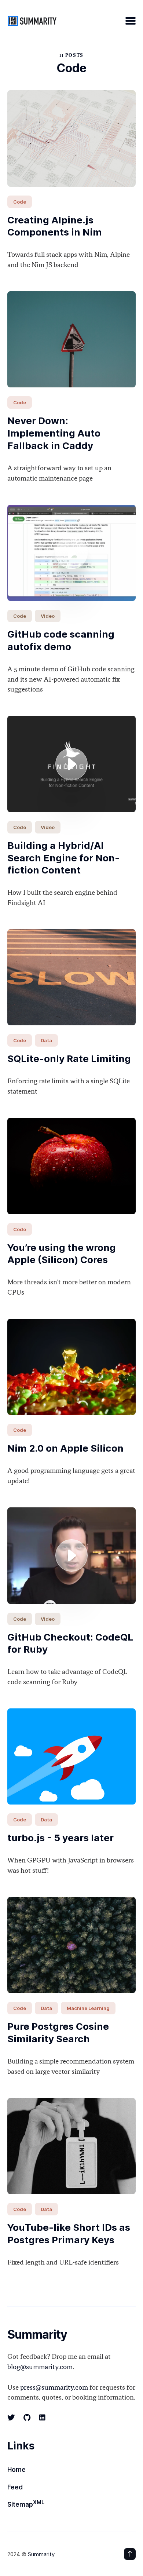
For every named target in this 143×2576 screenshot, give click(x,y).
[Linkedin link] (42, 2418)
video (48, 616)
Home (16, 2470)
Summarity (41, 2554)
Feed (15, 2487)
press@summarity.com (54, 2388)
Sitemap (26, 2504)
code (20, 202)
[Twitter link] (12, 2418)
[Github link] (27, 2418)
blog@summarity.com (40, 2367)
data (46, 1040)
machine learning (88, 2008)
